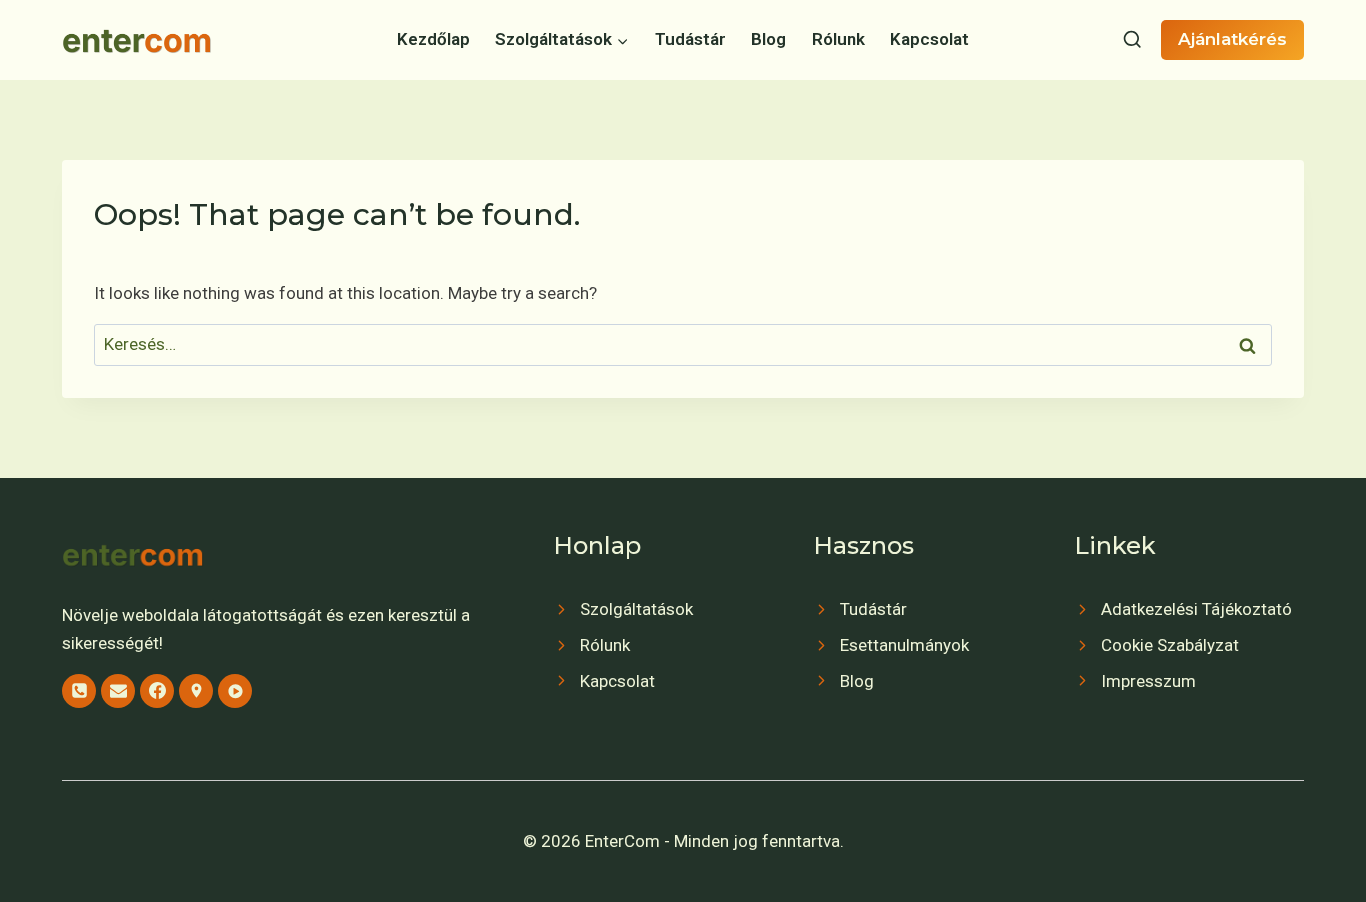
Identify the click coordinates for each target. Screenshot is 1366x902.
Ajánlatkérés (1232, 39)
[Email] (118, 691)
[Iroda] (196, 691)
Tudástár (690, 39)
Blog (768, 39)
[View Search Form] (1132, 39)
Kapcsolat (929, 39)
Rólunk (838, 39)
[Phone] (79, 691)
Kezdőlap (433, 39)
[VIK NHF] (235, 691)
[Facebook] (157, 691)
